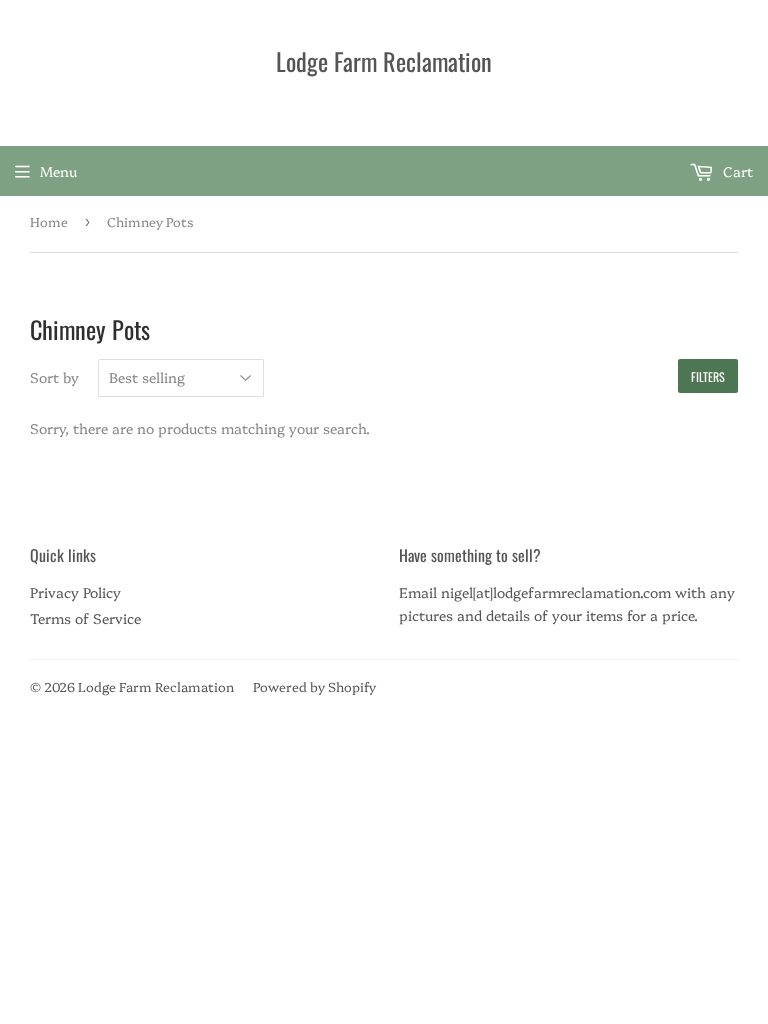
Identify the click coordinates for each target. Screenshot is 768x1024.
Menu (58, 171)
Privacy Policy (75, 592)
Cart (736, 171)
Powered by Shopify (314, 686)
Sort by (54, 377)
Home (49, 221)
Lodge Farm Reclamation (384, 62)
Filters (708, 376)
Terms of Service (85, 618)
